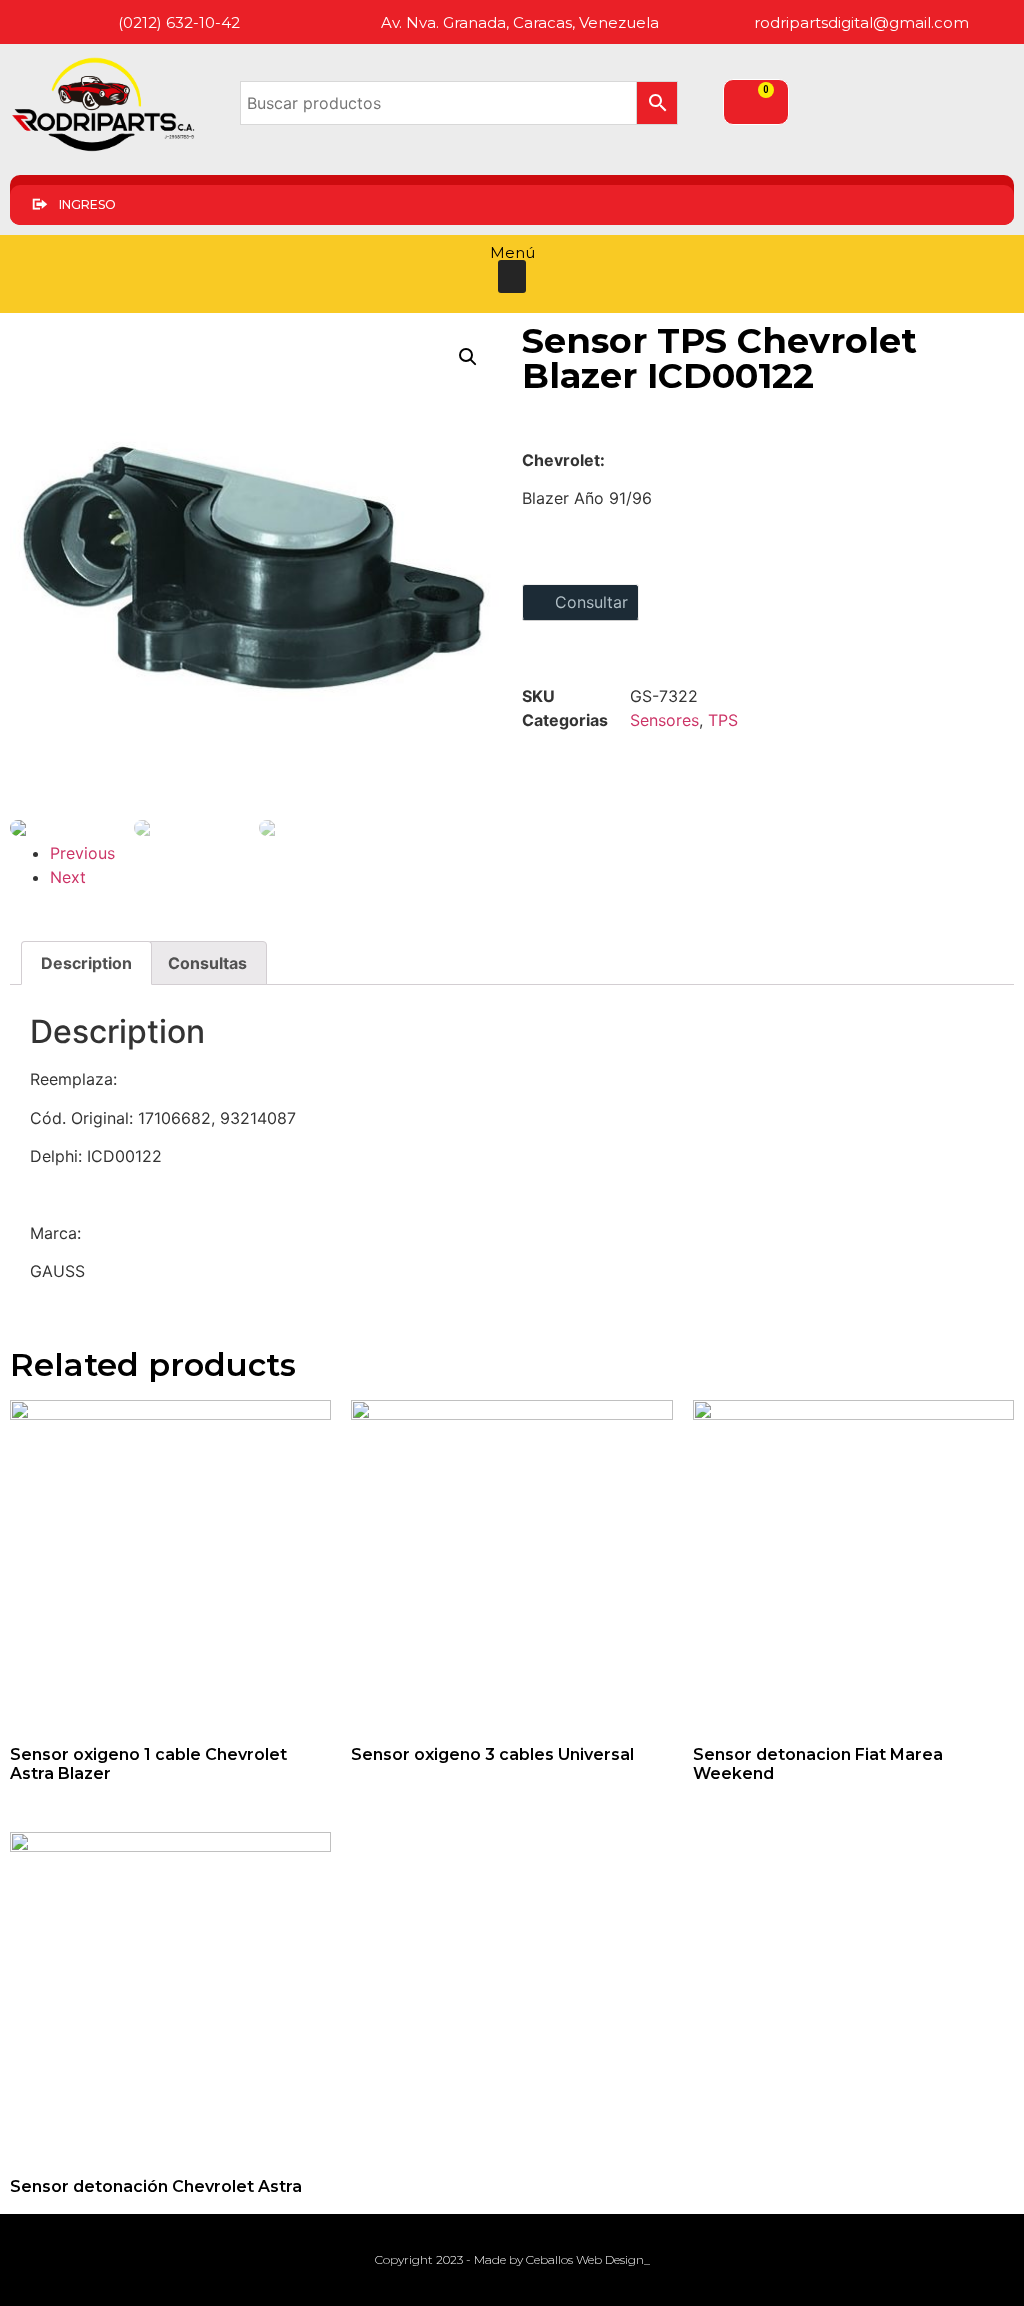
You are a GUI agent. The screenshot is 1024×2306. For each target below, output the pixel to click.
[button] (512, 276)
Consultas (207, 963)
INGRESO (87, 204)
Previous (82, 853)
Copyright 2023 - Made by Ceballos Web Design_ (512, 2259)
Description (86, 963)
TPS (723, 720)
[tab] (86, 963)
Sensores (664, 720)
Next (68, 877)
